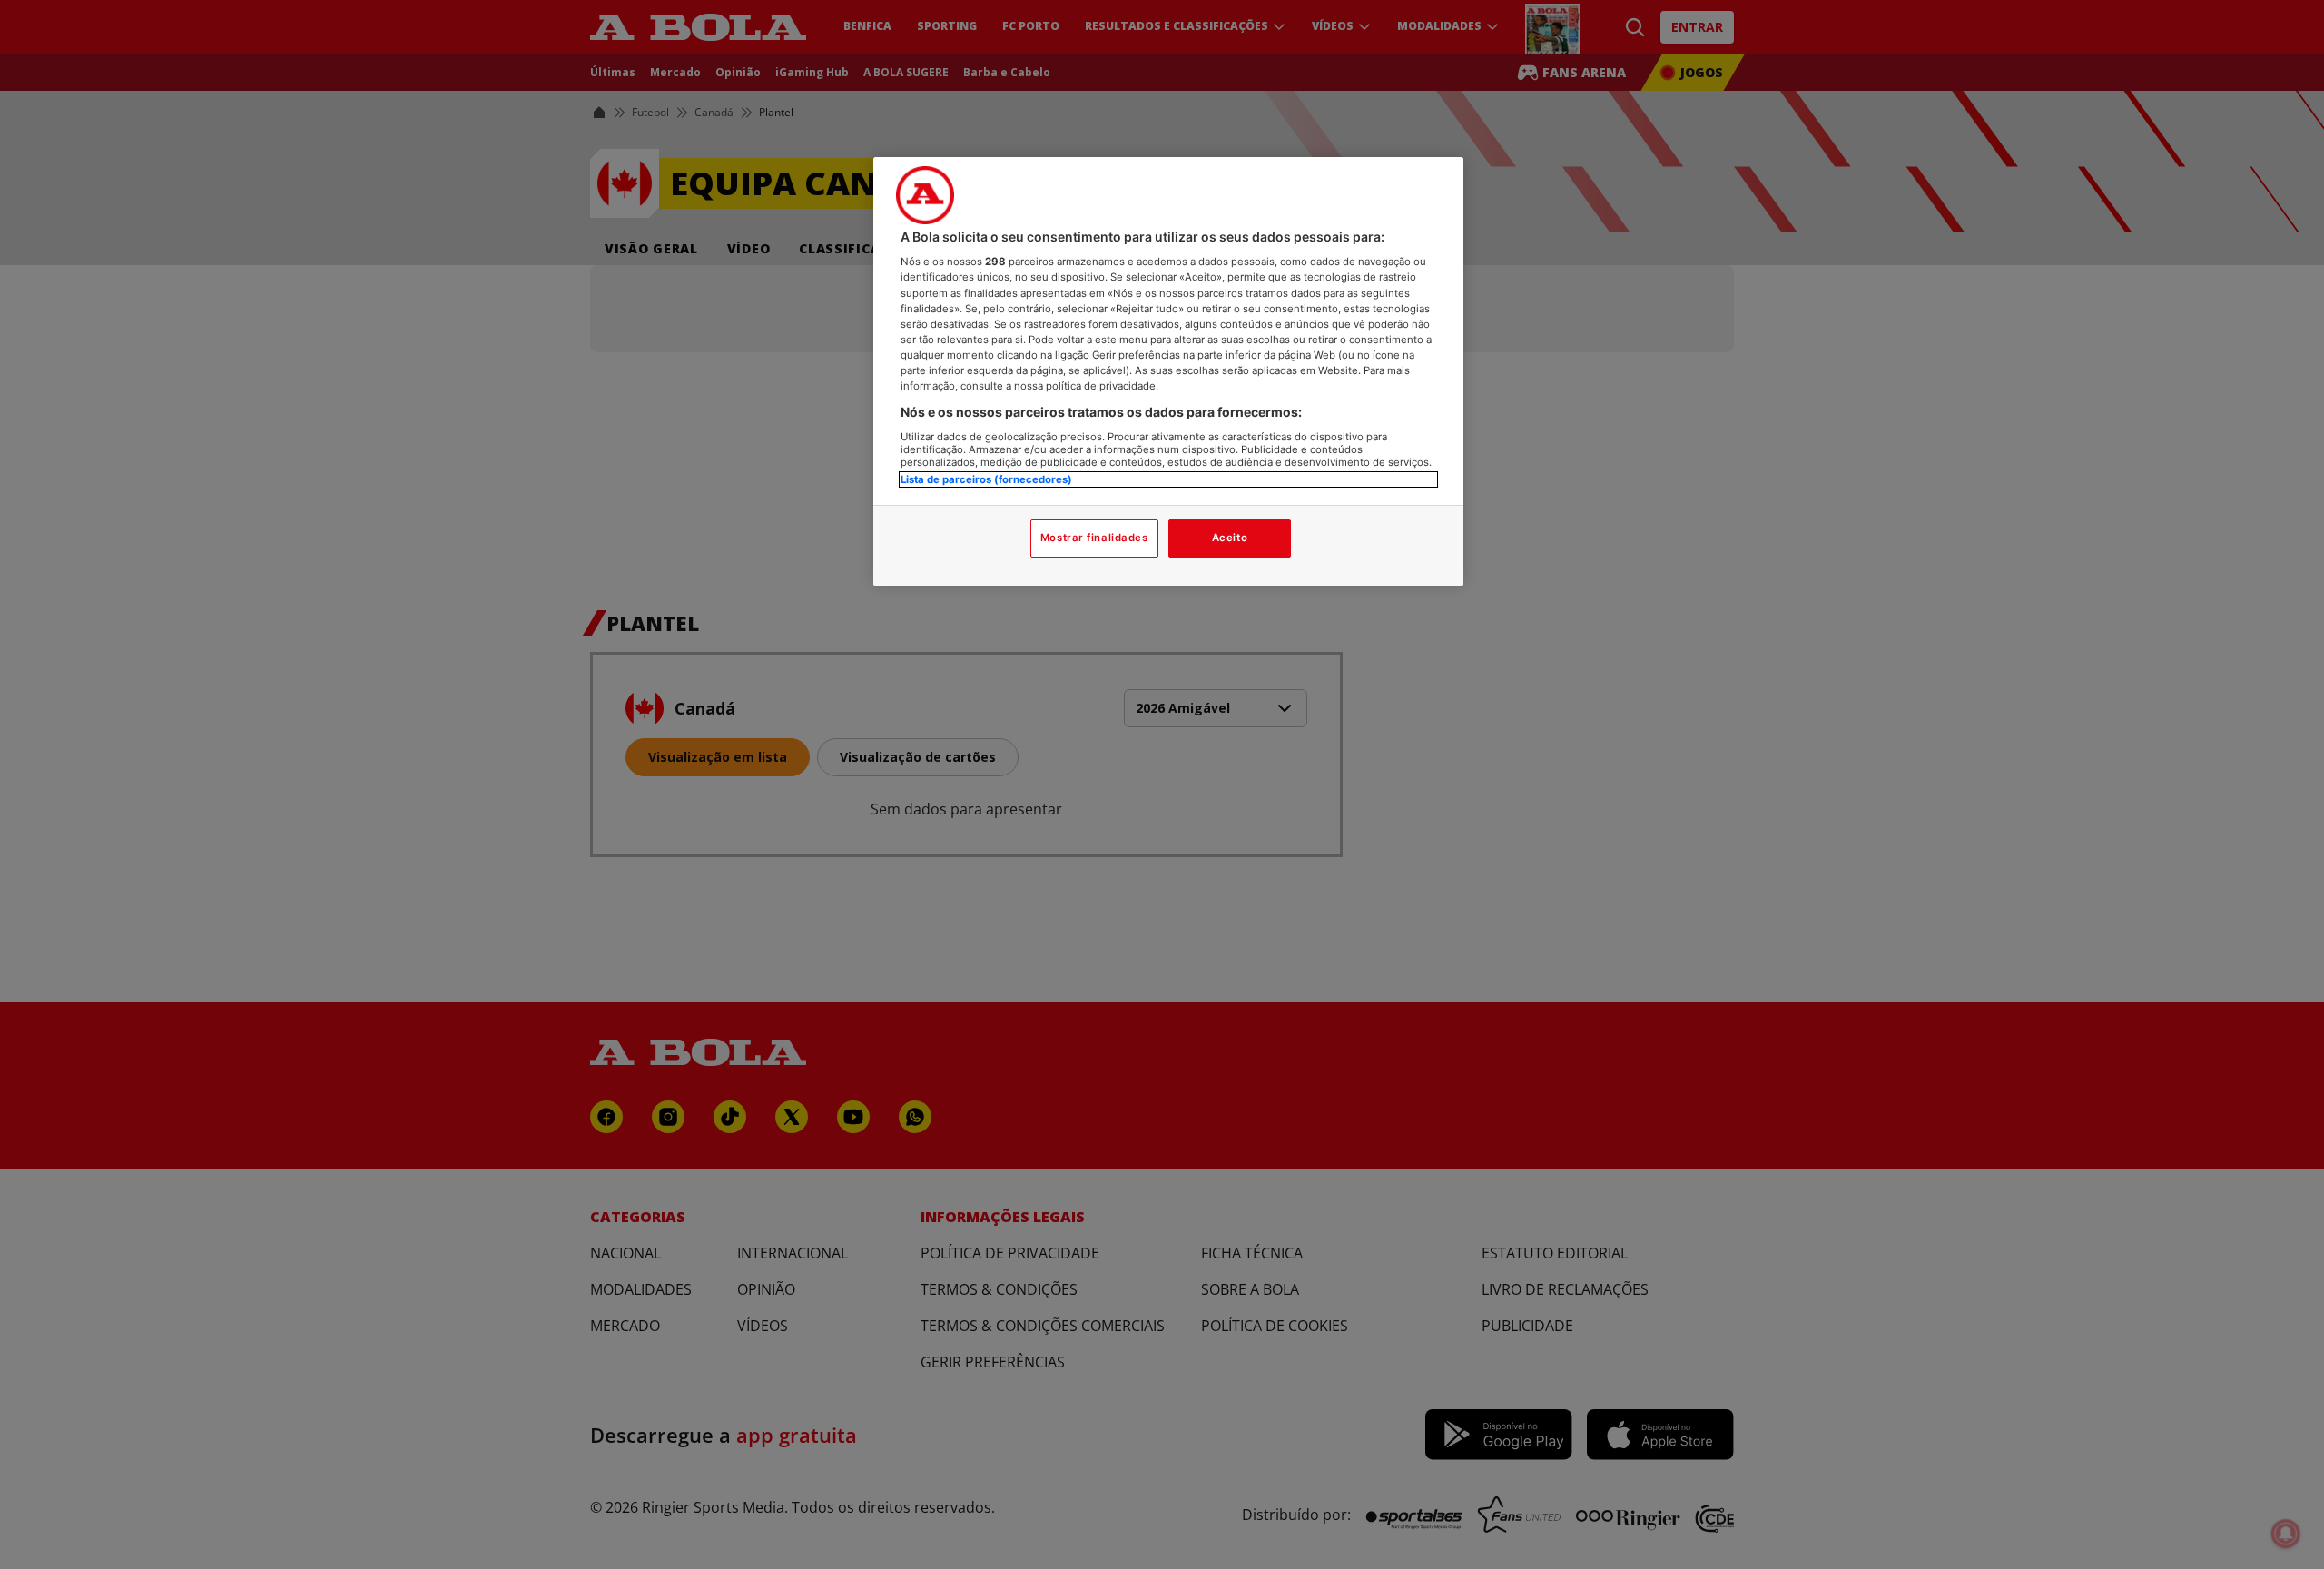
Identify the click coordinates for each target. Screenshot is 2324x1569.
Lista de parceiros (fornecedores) (986, 479)
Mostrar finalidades (1094, 538)
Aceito (1230, 538)
